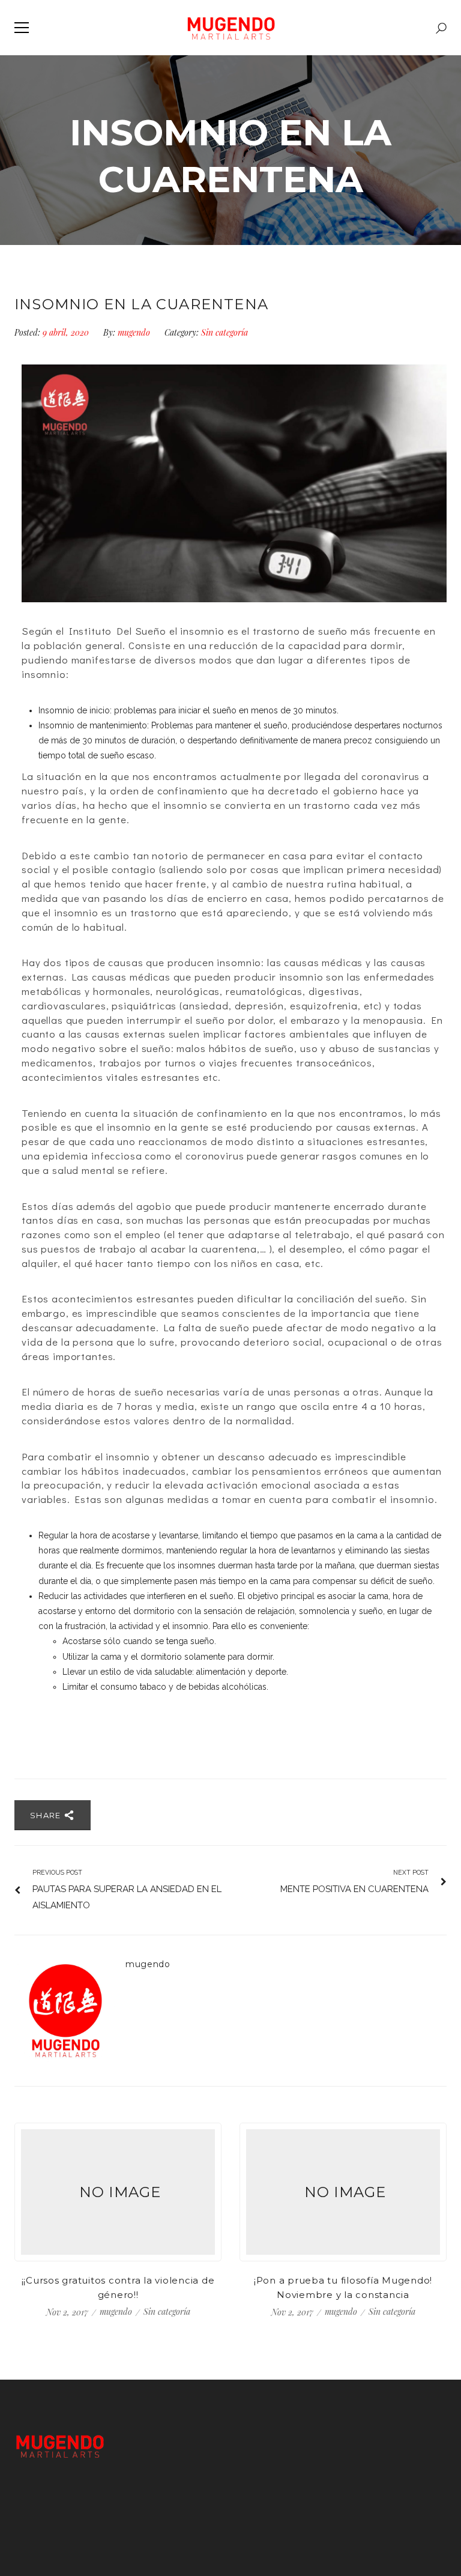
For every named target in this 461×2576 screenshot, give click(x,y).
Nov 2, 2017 (68, 2312)
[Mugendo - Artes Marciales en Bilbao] (231, 28)
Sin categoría (224, 332)
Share (47, 1815)
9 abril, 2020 (67, 332)
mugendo (134, 332)
